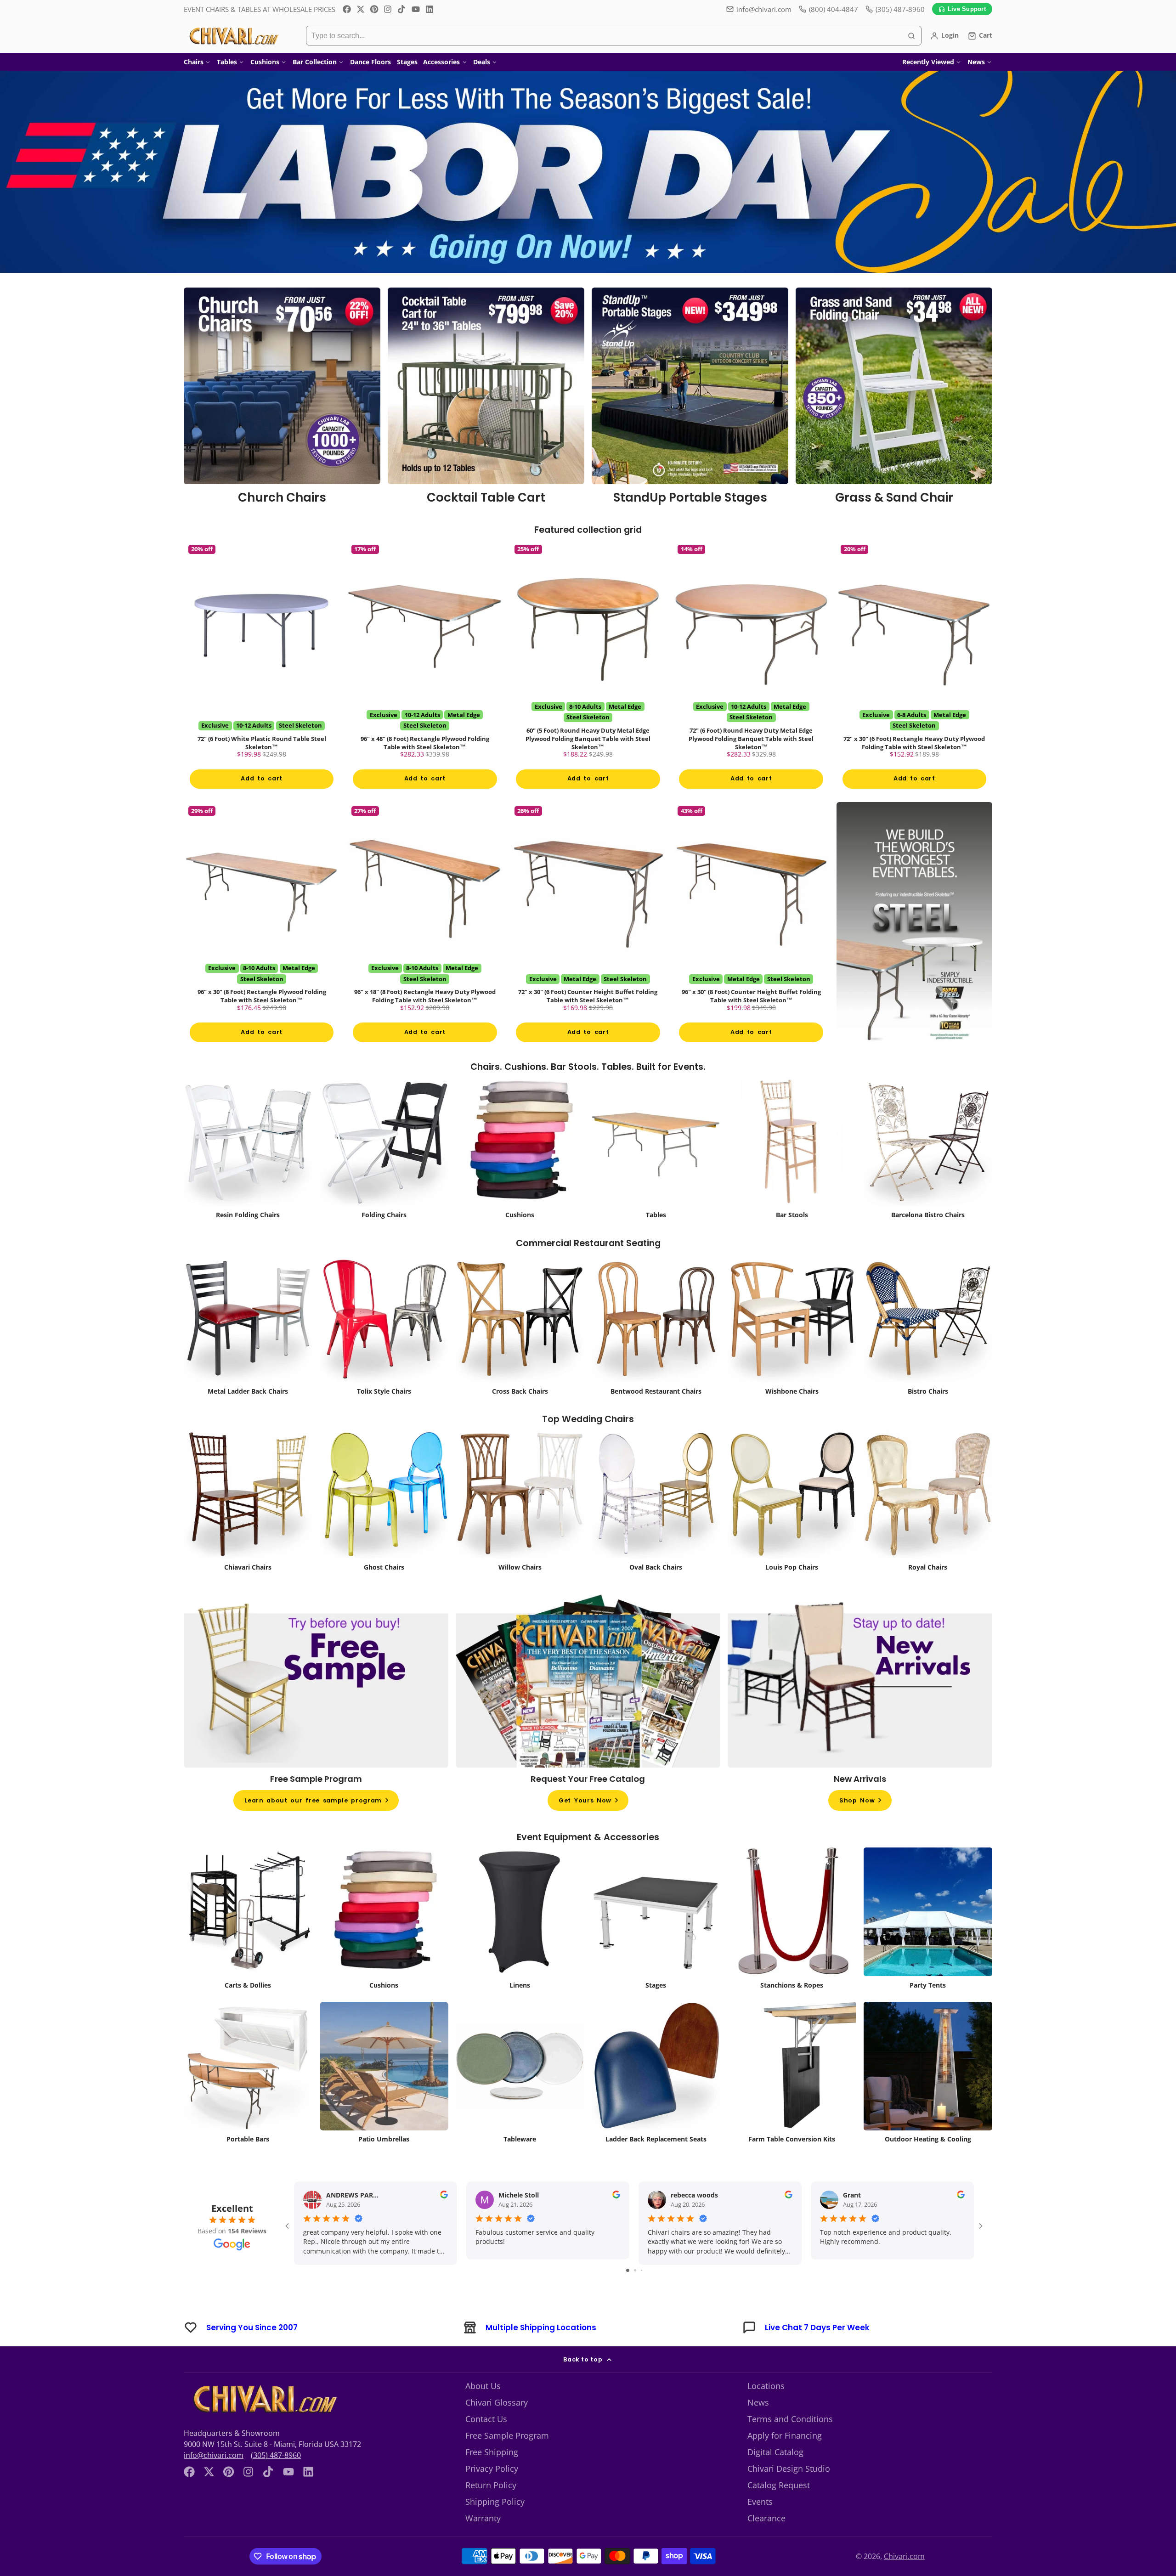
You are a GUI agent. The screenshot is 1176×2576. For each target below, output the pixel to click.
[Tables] (656, 1175)
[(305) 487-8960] (895, 9)
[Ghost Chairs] (384, 1528)
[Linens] (520, 1945)
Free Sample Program (507, 2460)
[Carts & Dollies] (248, 1945)
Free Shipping (492, 2476)
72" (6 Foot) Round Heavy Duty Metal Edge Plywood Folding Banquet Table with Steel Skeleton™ (751, 673)
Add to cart (261, 791)
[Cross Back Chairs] (520, 1351)
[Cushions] (520, 1175)
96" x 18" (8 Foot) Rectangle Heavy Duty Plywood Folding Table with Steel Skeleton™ (425, 943)
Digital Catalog (775, 2476)
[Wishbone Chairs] (792, 1351)
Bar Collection (315, 62)
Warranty (483, 2542)
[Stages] (656, 1945)
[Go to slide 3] (642, 2295)
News (976, 62)
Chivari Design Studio (789, 2493)
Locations (766, 2410)
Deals (482, 62)
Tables (227, 62)
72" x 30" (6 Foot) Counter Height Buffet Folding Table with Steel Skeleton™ (588, 943)
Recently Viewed (928, 62)
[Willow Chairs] (520, 1528)
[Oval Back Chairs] (656, 1528)
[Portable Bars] (248, 2099)
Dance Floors (370, 62)
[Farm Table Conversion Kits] (792, 2099)
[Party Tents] (928, 1945)
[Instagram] (388, 9)
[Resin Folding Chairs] (248, 1175)
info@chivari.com (764, 9)
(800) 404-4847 (834, 9)
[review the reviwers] (444, 2220)
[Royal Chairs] (928, 1528)
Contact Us (486, 2443)
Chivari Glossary (497, 2427)
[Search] (911, 36)
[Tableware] (520, 2099)
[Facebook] (347, 9)
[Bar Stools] (792, 1175)
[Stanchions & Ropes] (792, 1945)
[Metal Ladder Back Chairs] (248, 1351)
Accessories (441, 62)
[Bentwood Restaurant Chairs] (656, 1351)
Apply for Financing (785, 2460)
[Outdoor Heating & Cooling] (928, 2099)
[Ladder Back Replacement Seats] (656, 2099)
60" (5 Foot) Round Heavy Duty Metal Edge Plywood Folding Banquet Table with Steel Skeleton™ (588, 673)
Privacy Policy (492, 2493)
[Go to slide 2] (635, 2295)
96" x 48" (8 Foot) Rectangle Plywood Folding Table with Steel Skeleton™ (425, 673)
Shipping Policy (495, 2526)
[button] (28, 2548)
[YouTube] (416, 9)
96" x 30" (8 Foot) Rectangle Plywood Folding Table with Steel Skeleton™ (262, 943)
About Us (483, 2410)
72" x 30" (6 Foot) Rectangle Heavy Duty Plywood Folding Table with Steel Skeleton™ (914, 673)
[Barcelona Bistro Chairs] (928, 1175)
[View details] (282, 399)
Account (944, 36)
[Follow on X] (361, 9)
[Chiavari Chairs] (248, 1528)
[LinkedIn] (430, 9)
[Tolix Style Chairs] (384, 1351)
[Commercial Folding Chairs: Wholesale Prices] (384, 1175)
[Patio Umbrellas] (384, 2099)
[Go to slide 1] (628, 2295)
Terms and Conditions (790, 2443)
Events (760, 2526)
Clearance (766, 2542)
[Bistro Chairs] (928, 1351)
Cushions (265, 62)
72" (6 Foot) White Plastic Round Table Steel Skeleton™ (262, 673)
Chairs (194, 62)
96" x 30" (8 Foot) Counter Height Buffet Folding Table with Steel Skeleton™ (751, 943)
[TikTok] (402, 9)
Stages (407, 62)
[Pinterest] (374, 9)
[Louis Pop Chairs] (792, 1528)
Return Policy (491, 2509)
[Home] (233, 36)
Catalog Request (779, 2509)
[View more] (588, 172)
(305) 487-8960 (276, 2480)
